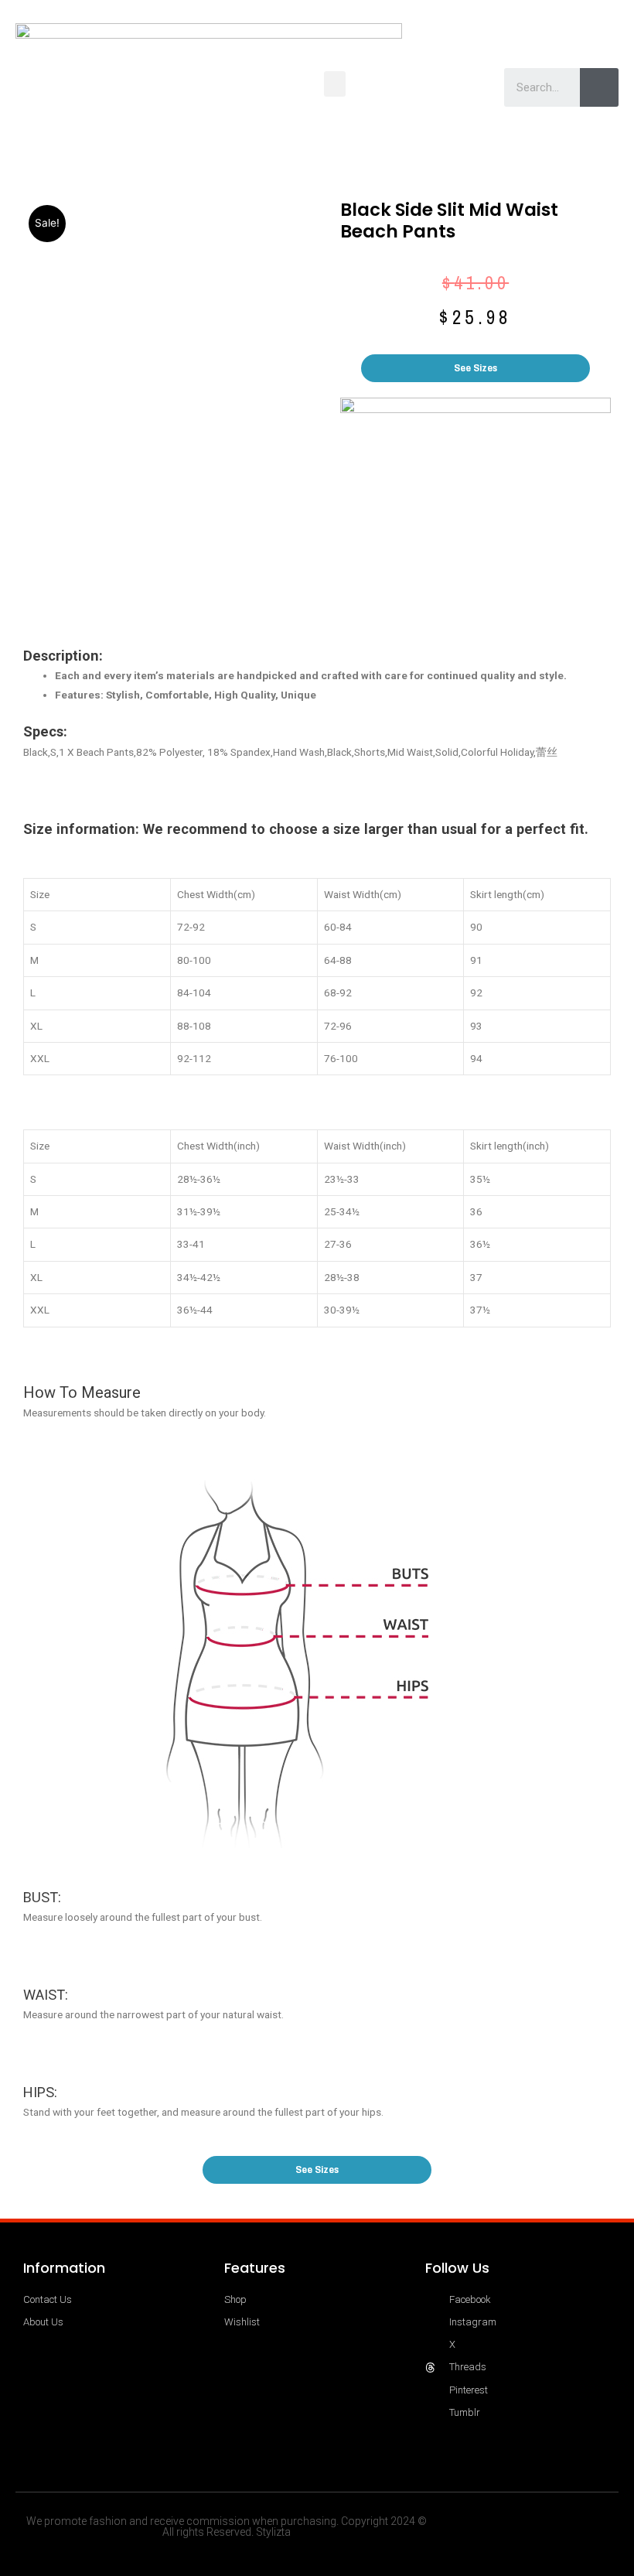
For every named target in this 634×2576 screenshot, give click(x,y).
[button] (335, 84)
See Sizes (475, 367)
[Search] (599, 87)
